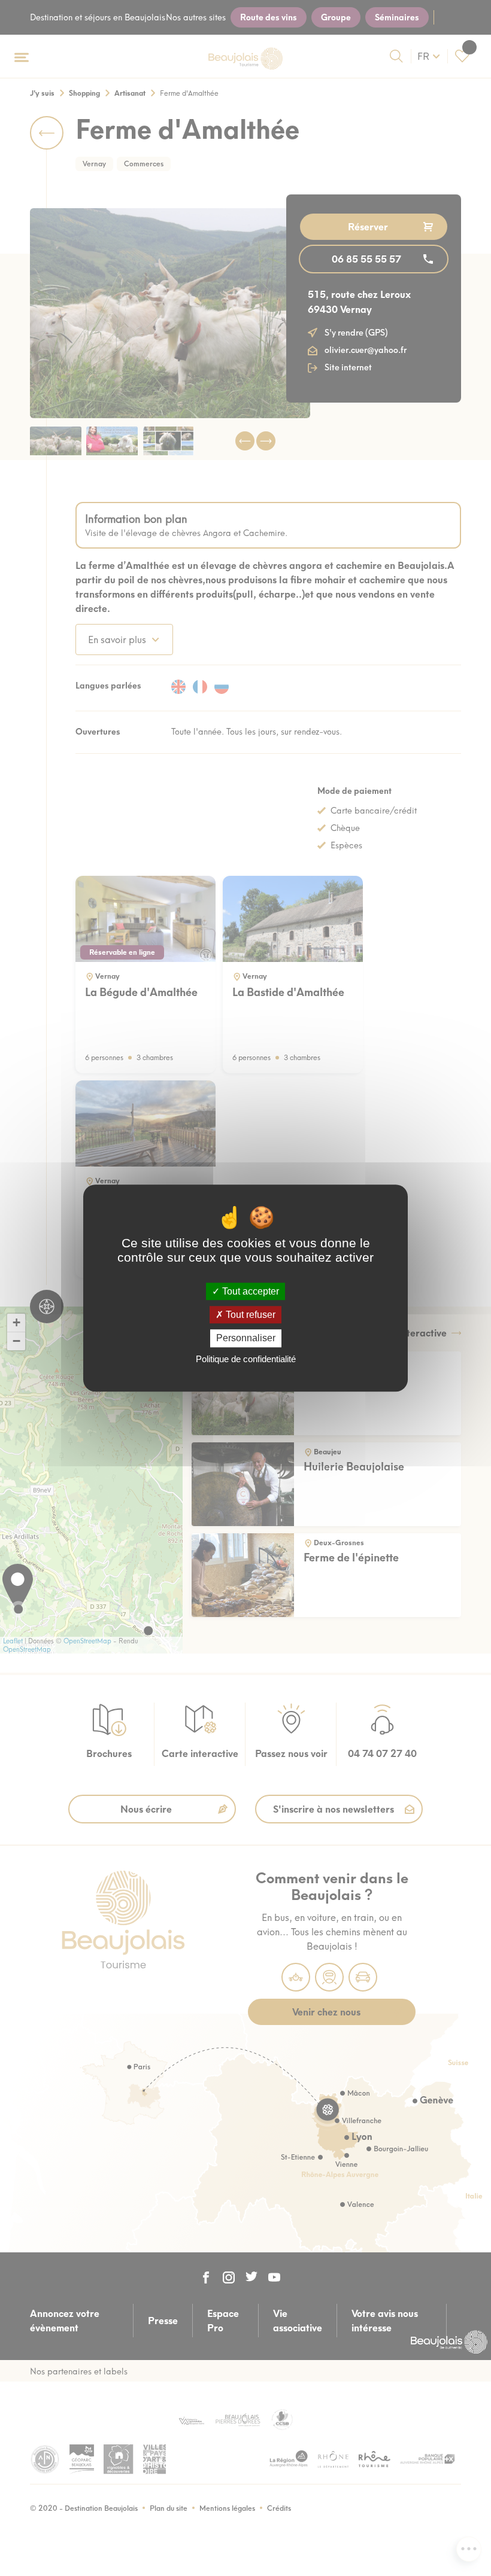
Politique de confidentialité (246, 1359)
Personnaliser (246, 1339)
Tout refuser (249, 1315)
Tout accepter (249, 1291)
